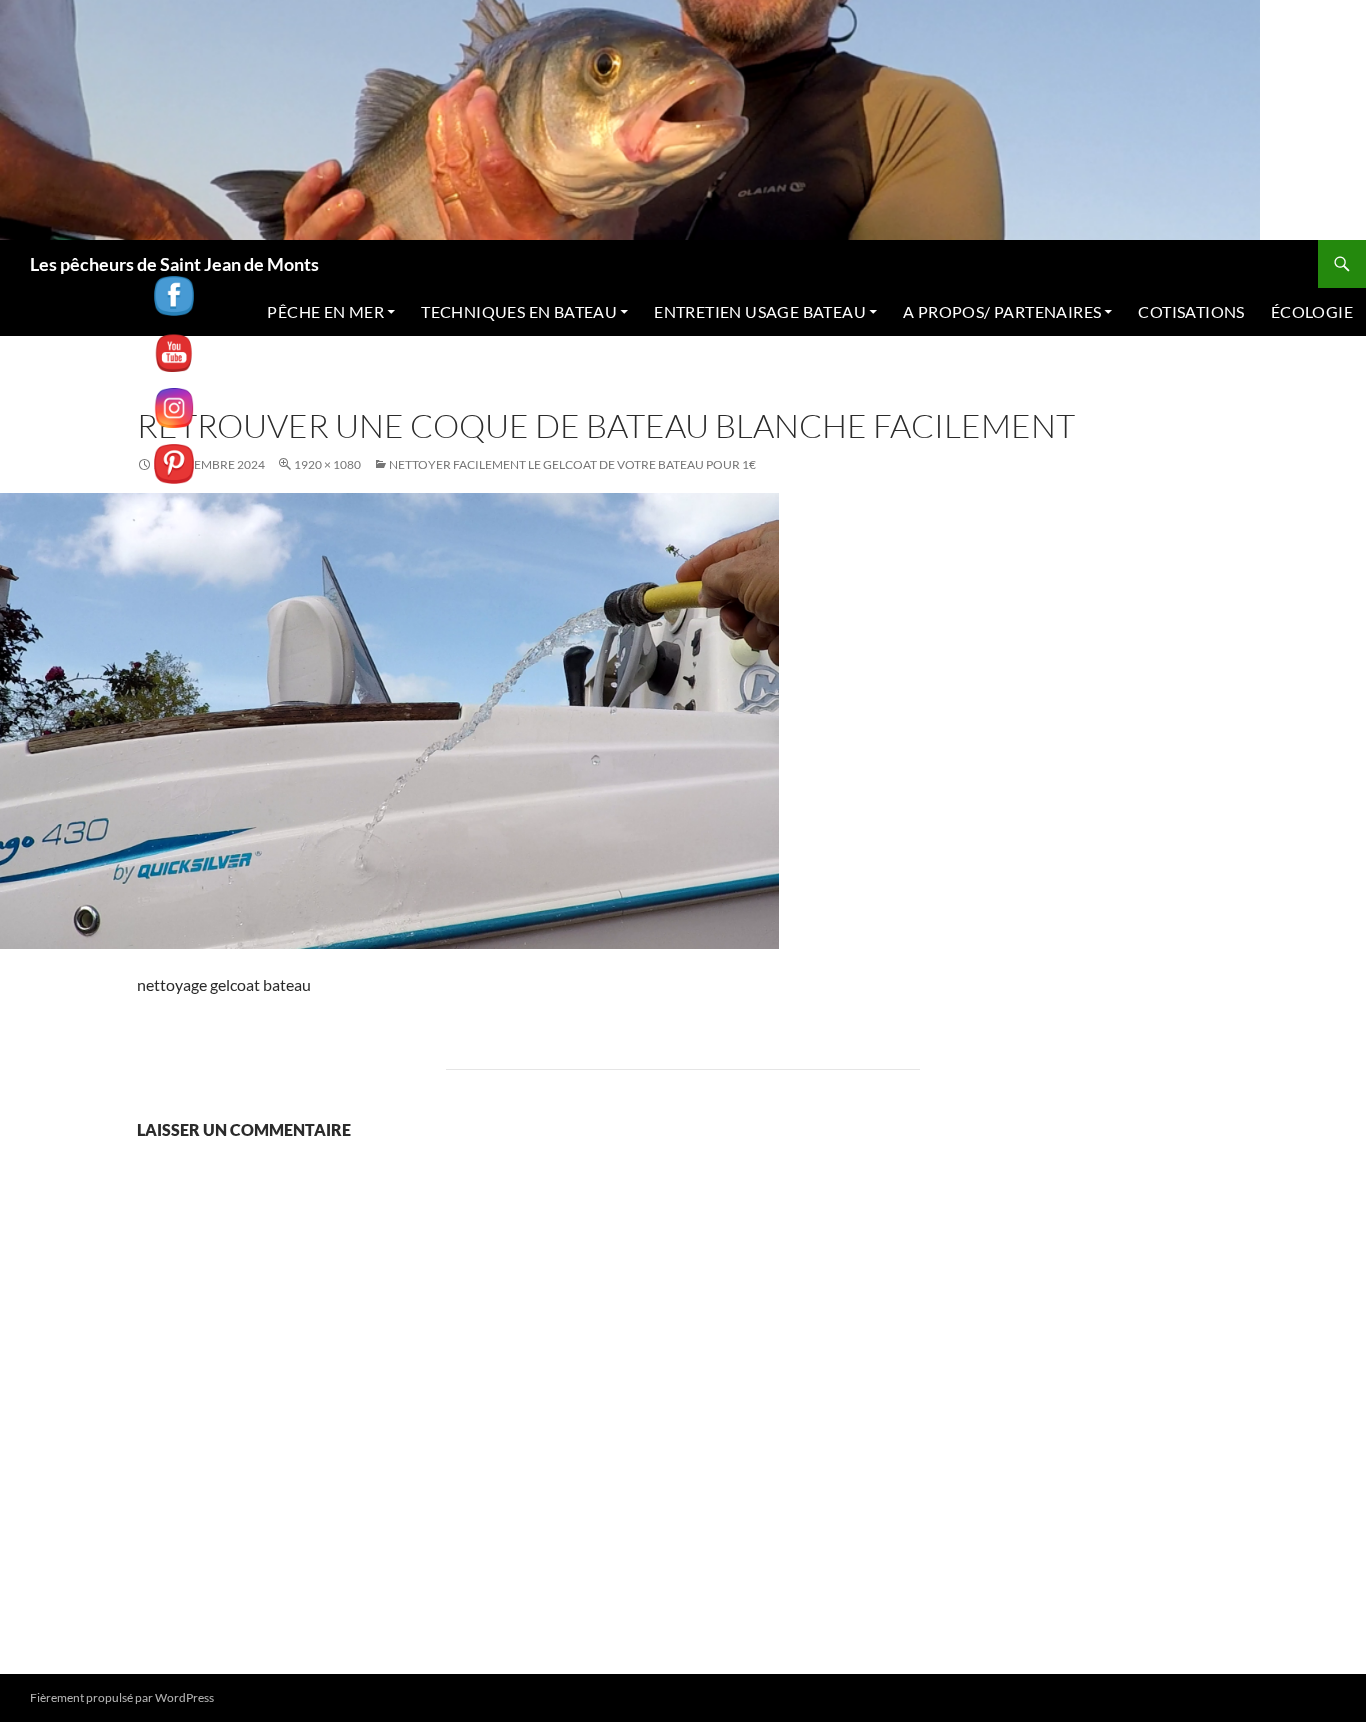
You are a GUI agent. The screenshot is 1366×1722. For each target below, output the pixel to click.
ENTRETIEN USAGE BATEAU (760, 311)
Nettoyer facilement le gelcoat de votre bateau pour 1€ (572, 464)
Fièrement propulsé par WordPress (122, 1697)
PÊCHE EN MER (325, 311)
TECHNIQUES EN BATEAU (519, 311)
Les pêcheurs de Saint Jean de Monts (174, 264)
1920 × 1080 (327, 464)
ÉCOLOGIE (1312, 311)
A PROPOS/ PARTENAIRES (1002, 311)
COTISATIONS (1191, 311)
